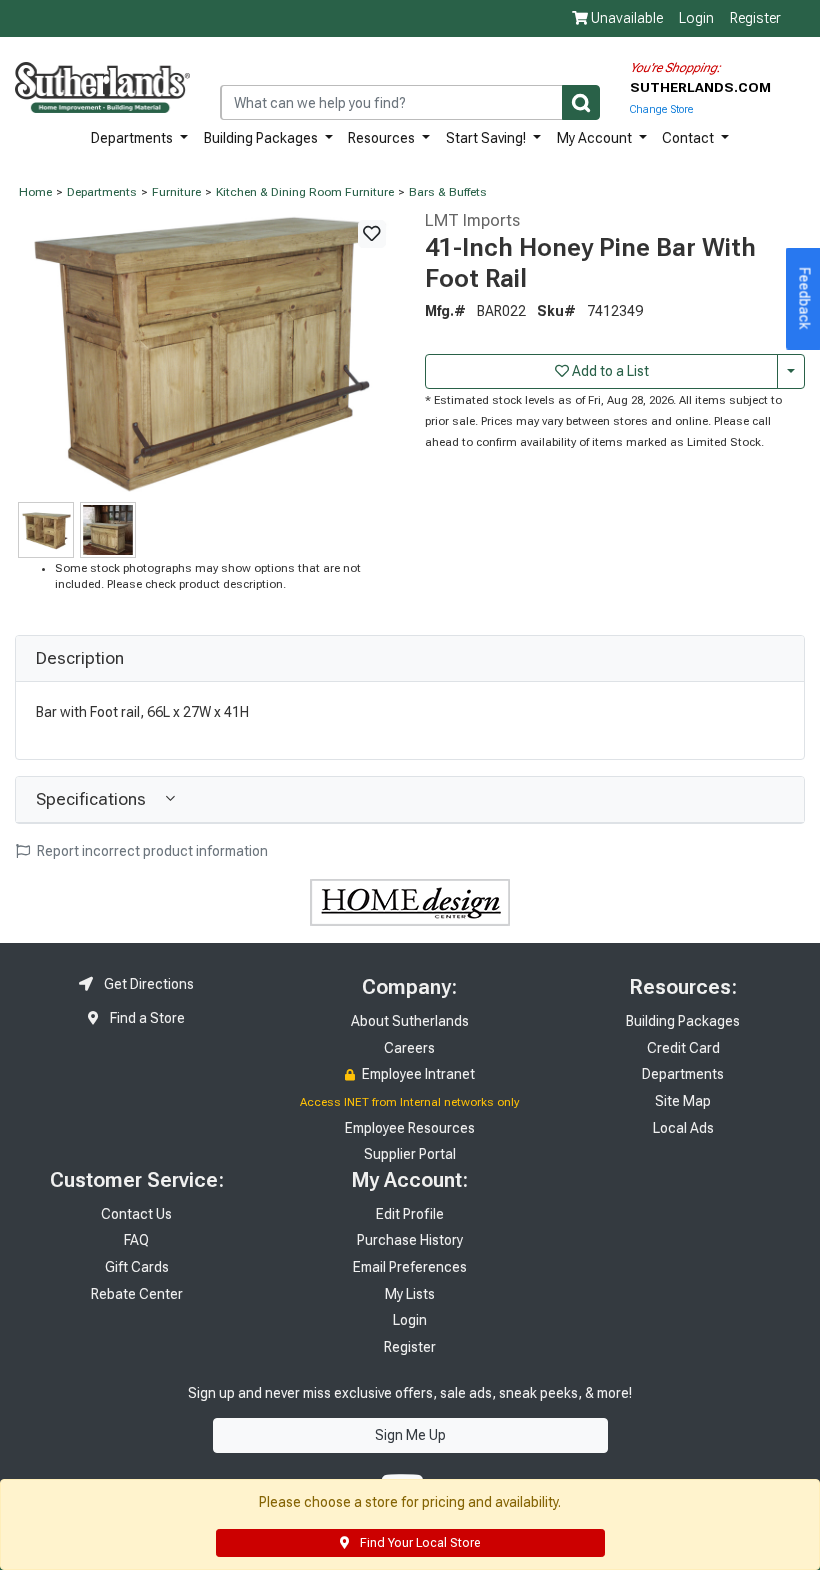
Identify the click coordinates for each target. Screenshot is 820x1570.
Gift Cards (137, 1267)
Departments (133, 138)
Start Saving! (487, 138)
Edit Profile (410, 1214)
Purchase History (410, 1240)
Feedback (805, 299)
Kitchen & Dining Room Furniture (305, 192)
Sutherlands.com (700, 87)
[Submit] (581, 102)
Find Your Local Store (418, 1543)
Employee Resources (410, 1128)
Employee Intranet (417, 1074)
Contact (689, 138)
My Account (596, 138)
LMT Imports (472, 220)
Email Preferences (410, 1267)
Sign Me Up (410, 1435)
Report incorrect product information (151, 851)
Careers (409, 1048)
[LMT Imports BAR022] (205, 353)
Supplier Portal (410, 1154)
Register (755, 18)
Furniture (176, 192)
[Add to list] (372, 234)
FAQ (136, 1240)
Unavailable (625, 18)
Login (696, 18)
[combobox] (410, 102)
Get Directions (147, 984)
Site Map (683, 1101)
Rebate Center (137, 1294)
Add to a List (609, 371)
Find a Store (146, 1018)
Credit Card (683, 1048)
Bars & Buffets (448, 192)
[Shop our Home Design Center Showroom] (410, 901)
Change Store (661, 109)
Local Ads (683, 1128)
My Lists (410, 1294)
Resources (383, 138)
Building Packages (262, 138)
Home (35, 192)
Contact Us (136, 1214)
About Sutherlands (410, 1021)
